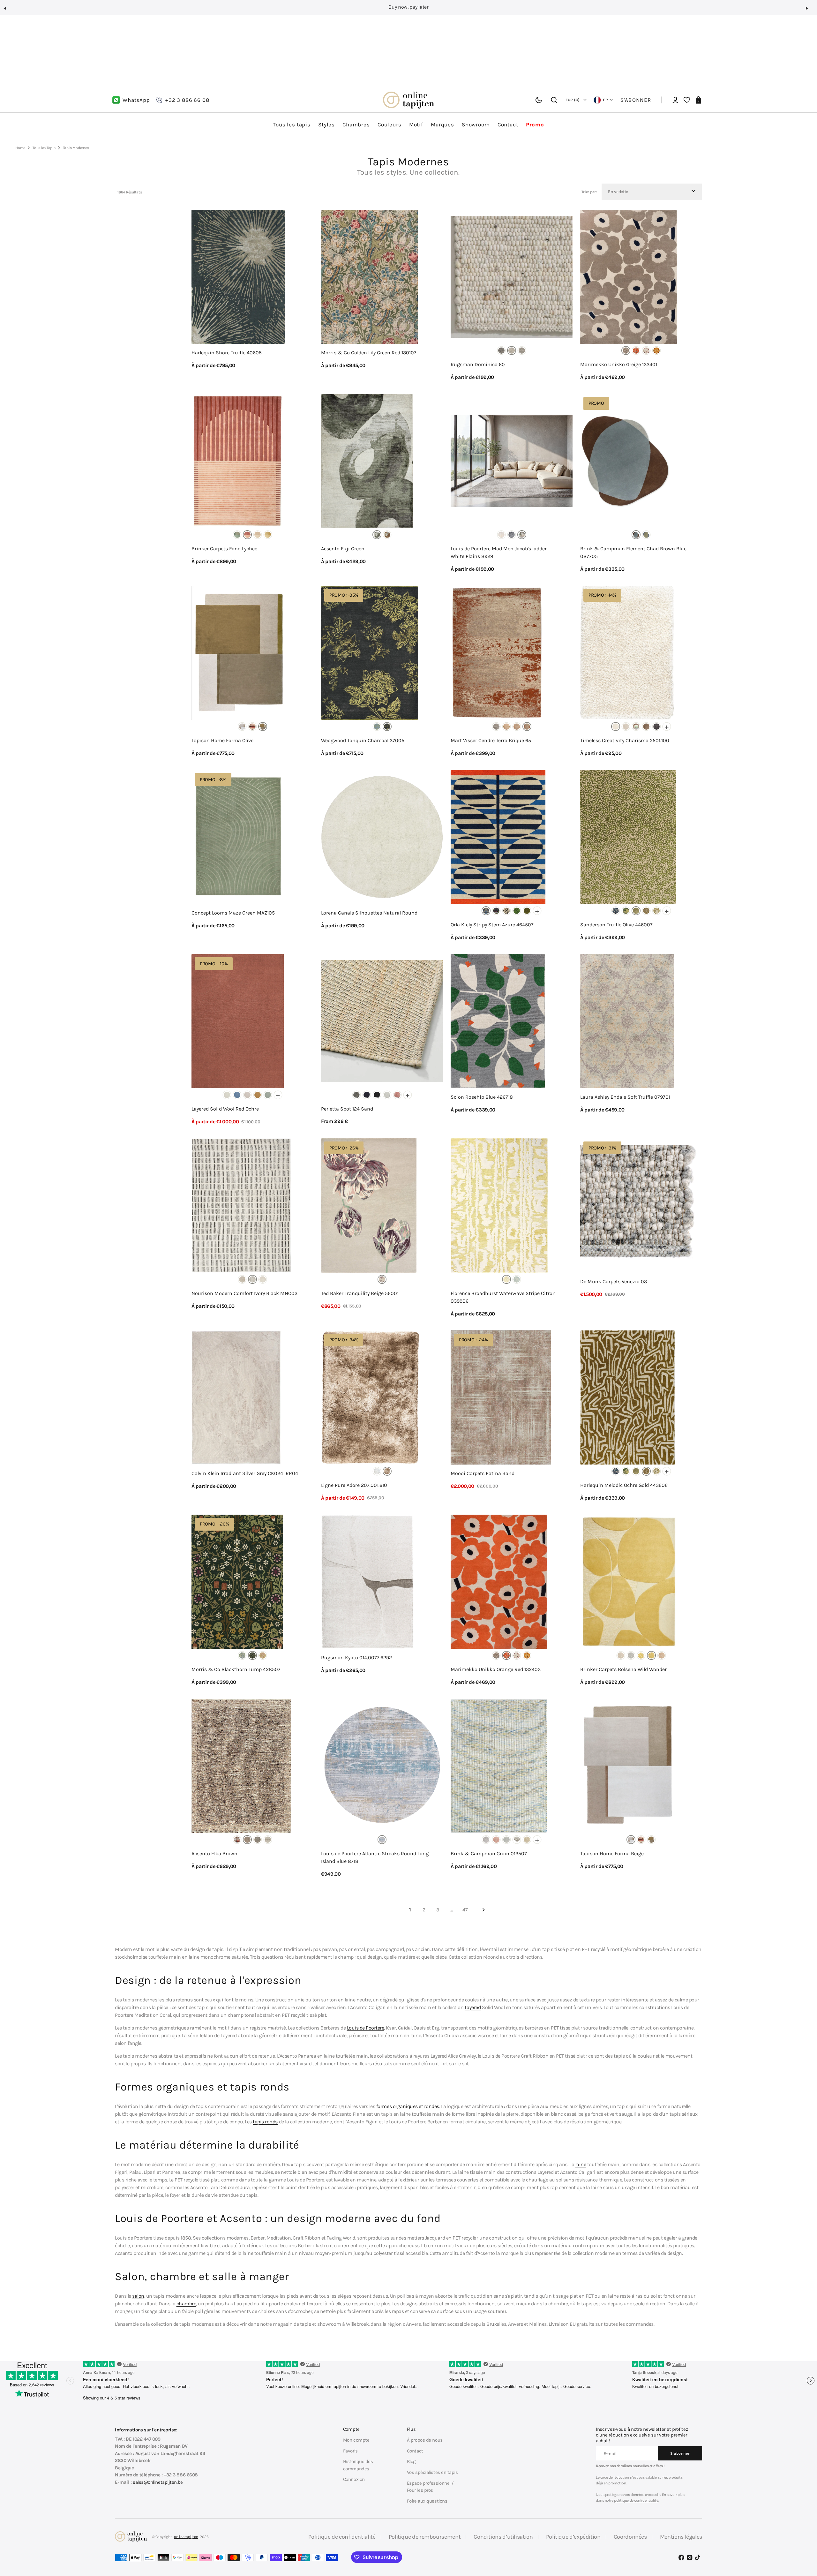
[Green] (237, 535)
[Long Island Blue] (382, 1840)
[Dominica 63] (522, 350)
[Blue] (377, 727)
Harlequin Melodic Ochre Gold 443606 (624, 1485)
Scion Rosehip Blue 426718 (482, 1097)
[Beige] (626, 350)
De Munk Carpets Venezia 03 (614, 1281)
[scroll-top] (803, 2540)
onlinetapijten (186, 2537)
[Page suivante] (483, 1910)
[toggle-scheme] (539, 100)
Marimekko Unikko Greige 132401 (619, 364)
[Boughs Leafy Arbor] (242, 1655)
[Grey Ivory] (242, 1279)
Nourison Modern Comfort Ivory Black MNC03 (244, 1293)
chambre (186, 2304)
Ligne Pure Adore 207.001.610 (354, 1485)
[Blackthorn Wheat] (263, 1655)
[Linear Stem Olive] (496, 911)
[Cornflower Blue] (237, 1095)
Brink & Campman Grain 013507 (489, 1853)
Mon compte (356, 2440)
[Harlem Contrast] (512, 535)
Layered (473, 2007)
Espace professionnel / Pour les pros (430, 2487)
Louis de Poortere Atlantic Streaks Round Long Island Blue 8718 (375, 1857)
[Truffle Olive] (636, 911)
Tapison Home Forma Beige (612, 1853)
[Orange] (636, 350)
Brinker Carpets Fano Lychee (224, 549)
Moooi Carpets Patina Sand (483, 1473)
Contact (415, 2451)
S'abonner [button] (636, 100)
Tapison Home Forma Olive (222, 740)
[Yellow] (268, 535)
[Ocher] (387, 535)
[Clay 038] (356, 1095)
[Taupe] (387, 1471)
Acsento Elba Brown (214, 1853)
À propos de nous (425, 2440)
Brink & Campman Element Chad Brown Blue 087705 (633, 552)
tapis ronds (265, 2122)
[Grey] (387, 727)
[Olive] (263, 727)
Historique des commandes (358, 2465)
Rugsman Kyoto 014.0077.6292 (356, 1657)
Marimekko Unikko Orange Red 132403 (496, 1669)
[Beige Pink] (646, 350)
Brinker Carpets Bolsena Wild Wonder (623, 1669)
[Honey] (656, 350)
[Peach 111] (397, 1095)
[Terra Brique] (527, 727)
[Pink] (662, 1655)
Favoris (350, 2451)
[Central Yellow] (501, 535)
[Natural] (486, 1840)
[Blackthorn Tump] (252, 1655)
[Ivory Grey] (263, 1279)
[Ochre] (258, 1095)
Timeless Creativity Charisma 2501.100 (625, 740)
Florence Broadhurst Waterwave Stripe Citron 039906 (503, 1297)
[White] (616, 727)
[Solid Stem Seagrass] (527, 911)
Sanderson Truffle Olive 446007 (616, 925)
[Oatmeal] (247, 1095)
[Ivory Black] (252, 1279)
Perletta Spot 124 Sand (347, 1109)
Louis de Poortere (366, 2028)
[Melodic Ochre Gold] (646, 911)
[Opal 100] (387, 1095)
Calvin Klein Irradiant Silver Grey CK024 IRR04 (245, 1473)
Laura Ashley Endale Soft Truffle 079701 (625, 1097)
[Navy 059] (367, 1095)
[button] (8, 11)
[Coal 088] (377, 1095)
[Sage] (268, 1095)
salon (138, 2296)
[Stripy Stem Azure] (486, 911)
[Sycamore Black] (506, 911)
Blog (411, 2461)
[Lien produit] (252, 295)
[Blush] (252, 727)
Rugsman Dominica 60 (478, 364)
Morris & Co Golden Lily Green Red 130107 (369, 353)
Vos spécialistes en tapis (432, 2472)
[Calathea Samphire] (656, 911)
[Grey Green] (646, 535)
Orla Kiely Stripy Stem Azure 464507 (492, 925)
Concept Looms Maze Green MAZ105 (233, 913)
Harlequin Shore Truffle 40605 (227, 353)
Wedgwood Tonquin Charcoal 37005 (363, 740)
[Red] (247, 535)
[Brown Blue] (636, 535)
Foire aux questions (427, 2501)
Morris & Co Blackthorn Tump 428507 (236, 1669)
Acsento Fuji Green (343, 549)
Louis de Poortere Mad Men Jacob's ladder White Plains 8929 (499, 552)
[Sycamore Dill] (517, 911)
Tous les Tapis (44, 148)
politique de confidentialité (636, 2500)
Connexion (354, 2479)
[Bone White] (227, 1095)
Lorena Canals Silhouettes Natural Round (369, 913)
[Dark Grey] (656, 727)
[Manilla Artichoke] (626, 911)
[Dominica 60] (512, 350)
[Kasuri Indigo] (616, 911)
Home (20, 148)
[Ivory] (268, 1840)
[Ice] (377, 1471)
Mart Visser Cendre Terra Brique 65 (491, 740)
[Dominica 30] (501, 350)
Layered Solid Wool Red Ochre (225, 1109)
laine (581, 2164)
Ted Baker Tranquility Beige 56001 (360, 1293)
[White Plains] (522, 535)
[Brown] (646, 727)
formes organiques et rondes (408, 2106)
